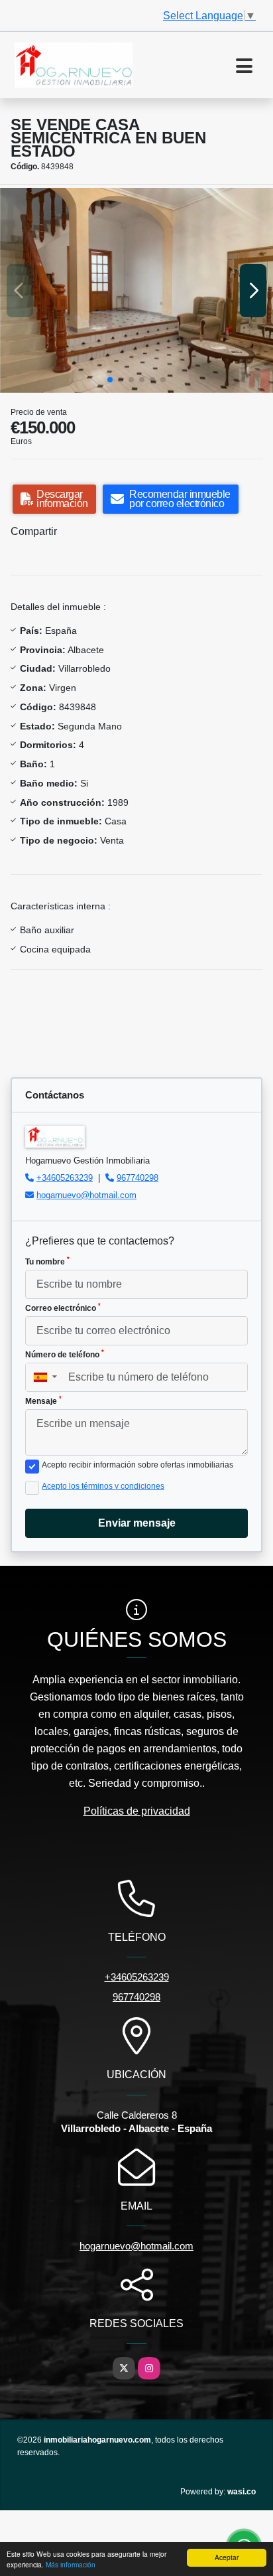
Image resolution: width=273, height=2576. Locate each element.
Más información (71, 2564)
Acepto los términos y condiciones (103, 1486)
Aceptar (227, 2557)
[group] (136, 290)
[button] (110, 380)
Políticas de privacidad (137, 1811)
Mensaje (43, 1401)
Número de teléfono (65, 1354)
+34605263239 (65, 1178)
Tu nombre (47, 1261)
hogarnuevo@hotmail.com (86, 1195)
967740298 (137, 1178)
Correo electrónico (63, 1308)
